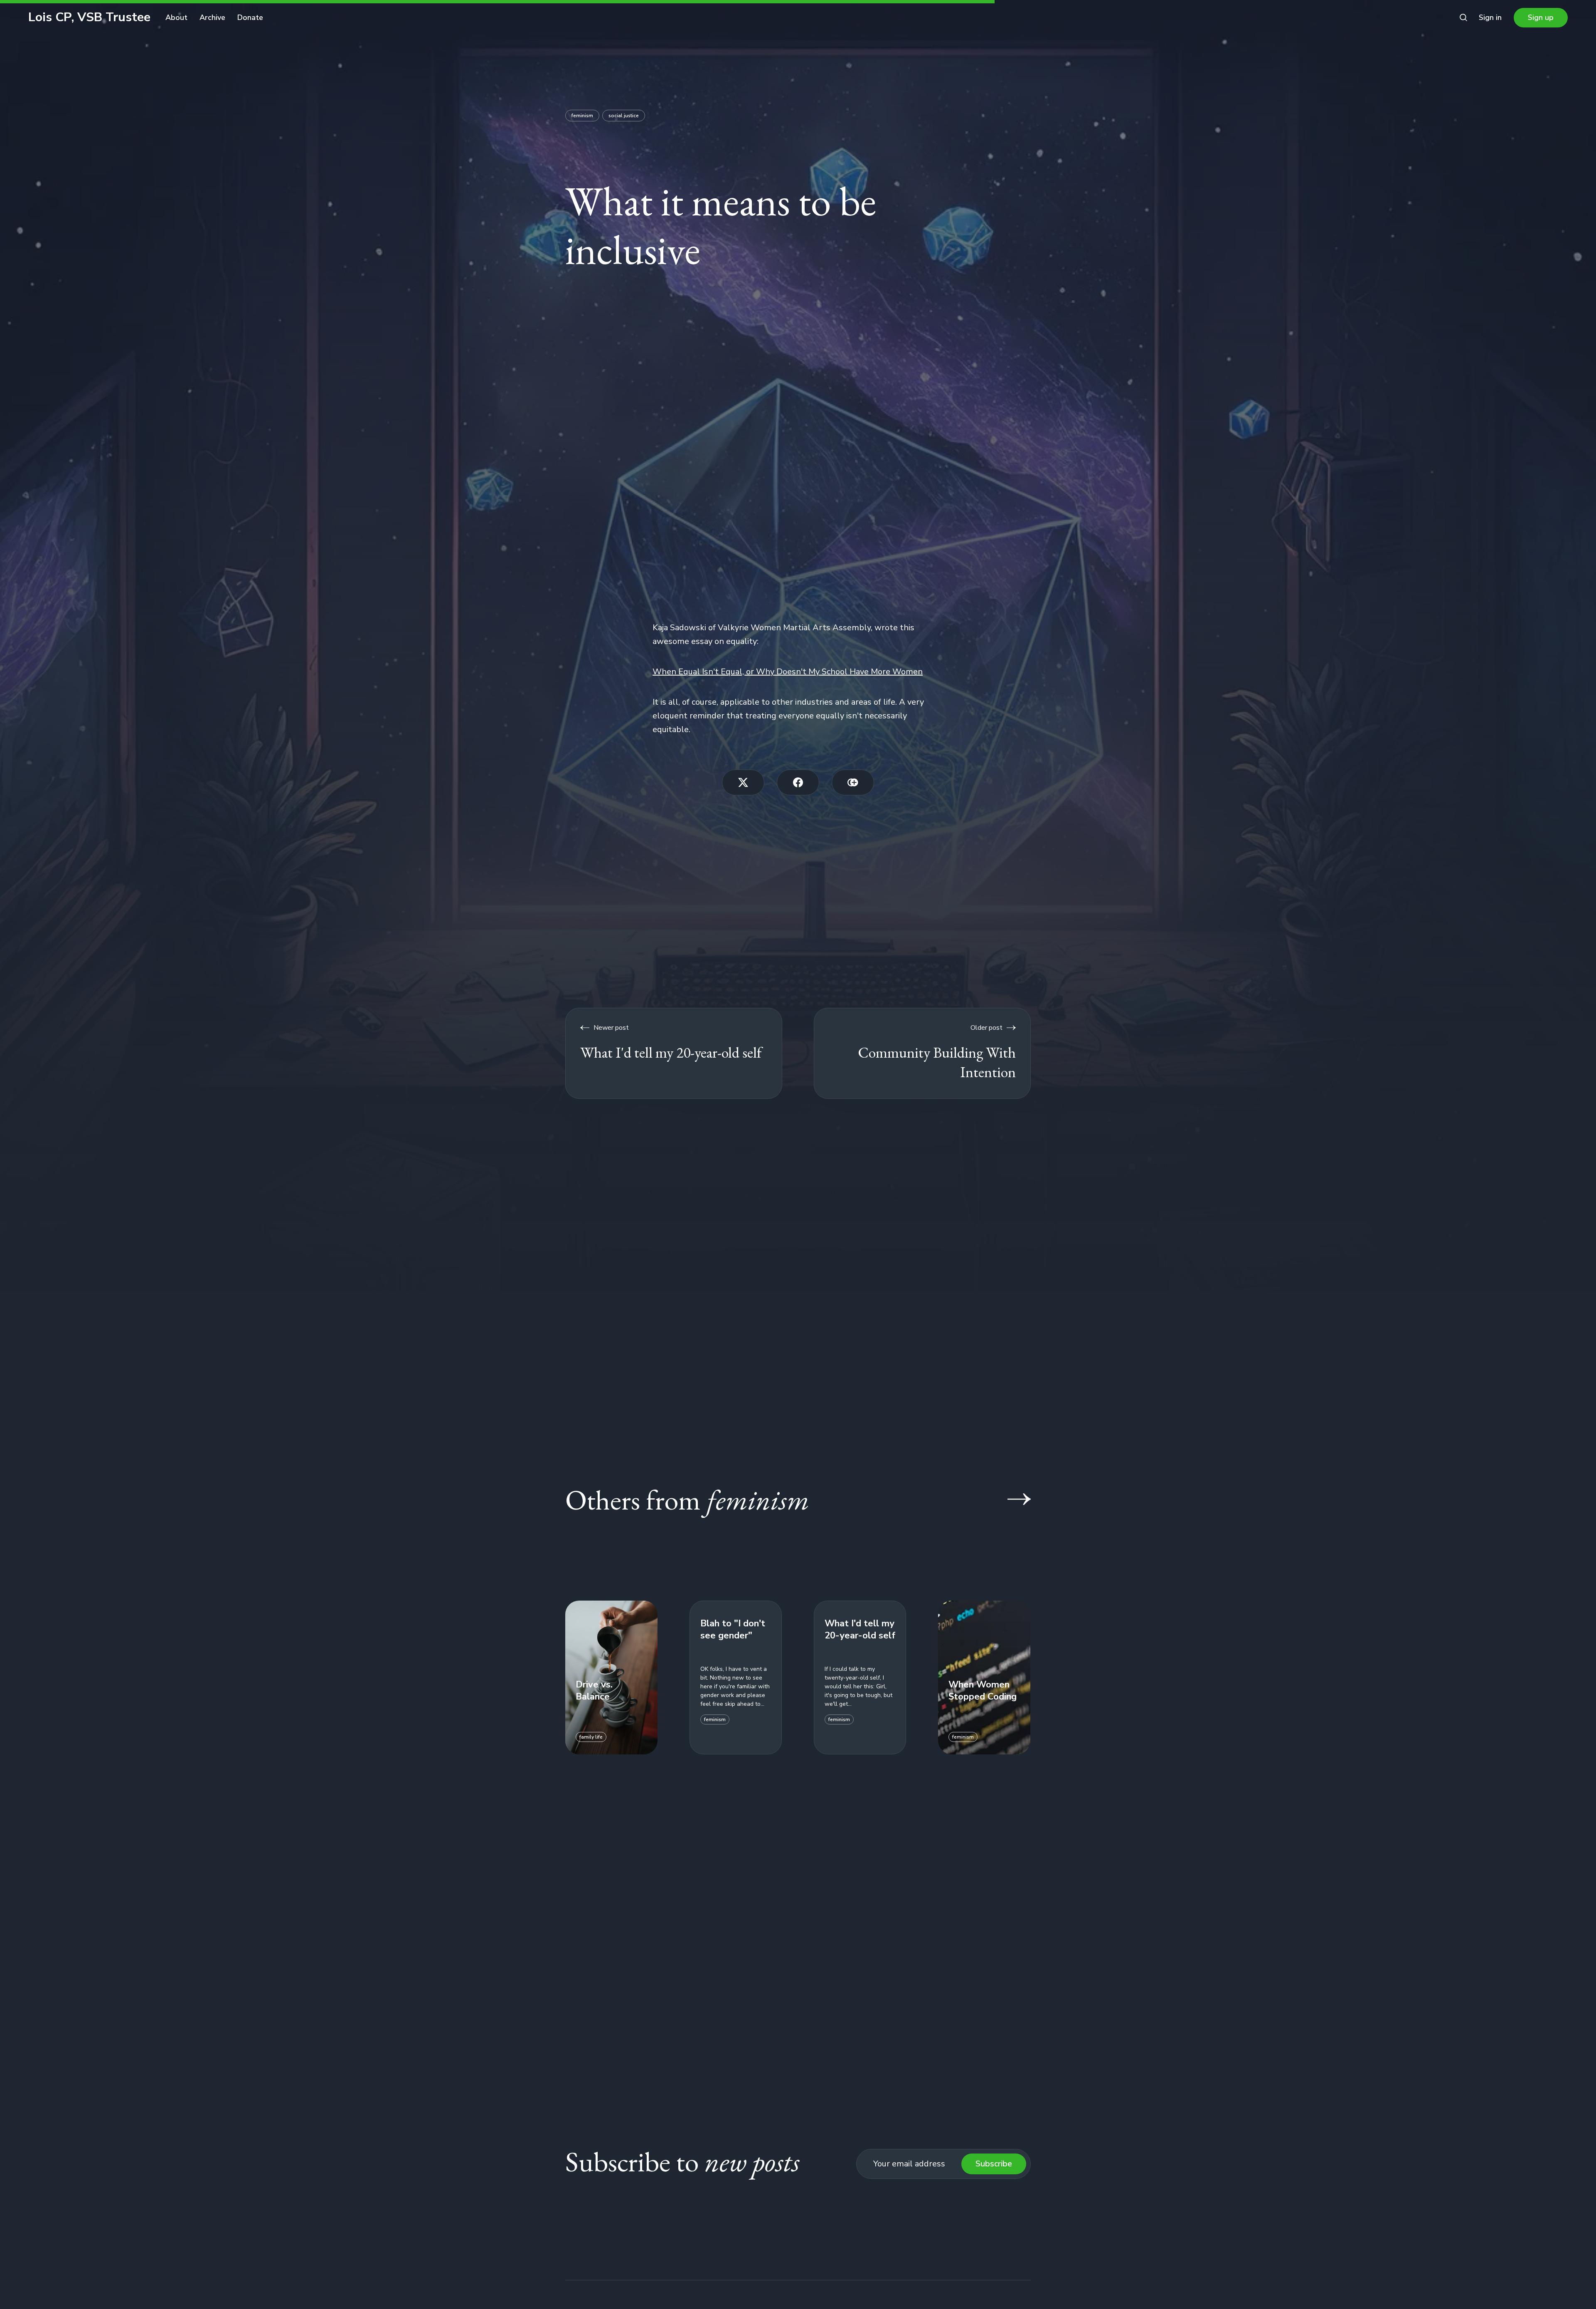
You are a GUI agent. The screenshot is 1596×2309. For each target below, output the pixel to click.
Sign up (1541, 17)
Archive (212, 17)
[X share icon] (743, 782)
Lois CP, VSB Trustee (89, 17)
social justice (624, 116)
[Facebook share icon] (798, 782)
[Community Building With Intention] (922, 1053)
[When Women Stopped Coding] (984, 1677)
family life (591, 1737)
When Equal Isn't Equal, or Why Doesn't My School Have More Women (788, 672)
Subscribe (994, 2164)
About (176, 17)
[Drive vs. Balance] (611, 1677)
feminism (582, 116)
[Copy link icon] (853, 782)
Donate (250, 17)
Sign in (1490, 17)
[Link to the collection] (1011, 1499)
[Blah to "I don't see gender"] (736, 1677)
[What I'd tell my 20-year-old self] (674, 1053)
